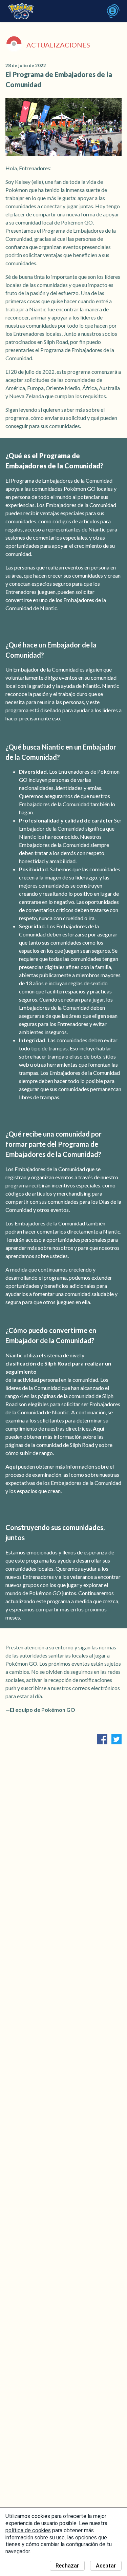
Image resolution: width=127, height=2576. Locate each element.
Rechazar (67, 2566)
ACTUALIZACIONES (58, 45)
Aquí (99, 1428)
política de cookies (28, 2530)
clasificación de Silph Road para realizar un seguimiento (58, 1367)
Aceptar (106, 2566)
